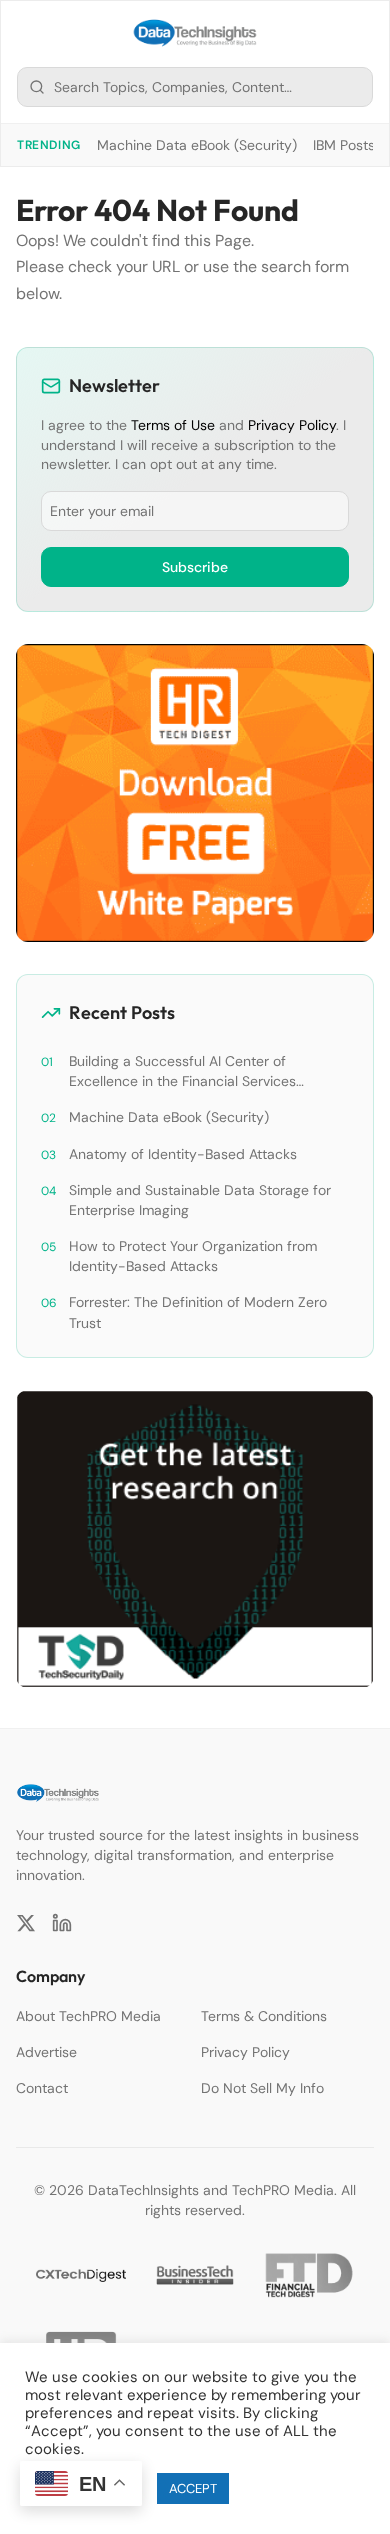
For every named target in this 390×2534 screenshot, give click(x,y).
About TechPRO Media (88, 2016)
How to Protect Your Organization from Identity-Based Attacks (193, 1256)
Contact (42, 2088)
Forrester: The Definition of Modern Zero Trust (198, 1312)
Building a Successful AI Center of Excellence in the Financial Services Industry (182, 1071)
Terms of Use (173, 425)
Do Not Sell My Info (262, 2088)
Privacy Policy (292, 425)
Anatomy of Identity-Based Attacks (183, 1154)
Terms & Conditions (264, 2016)
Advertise (46, 2052)
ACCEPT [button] (193, 2488)
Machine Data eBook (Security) (197, 145)
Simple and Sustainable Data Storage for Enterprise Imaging (200, 1200)
